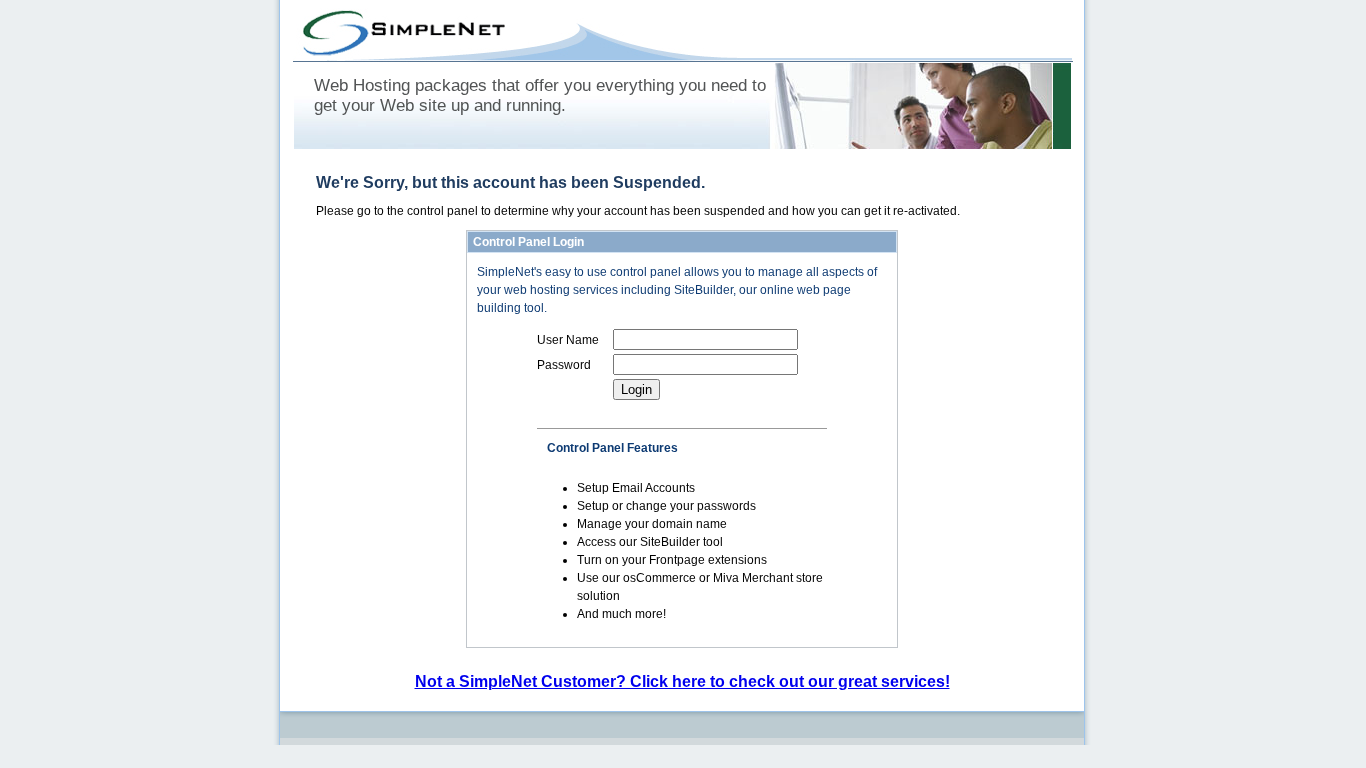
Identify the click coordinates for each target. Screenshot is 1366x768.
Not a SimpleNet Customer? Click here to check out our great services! (682, 681)
